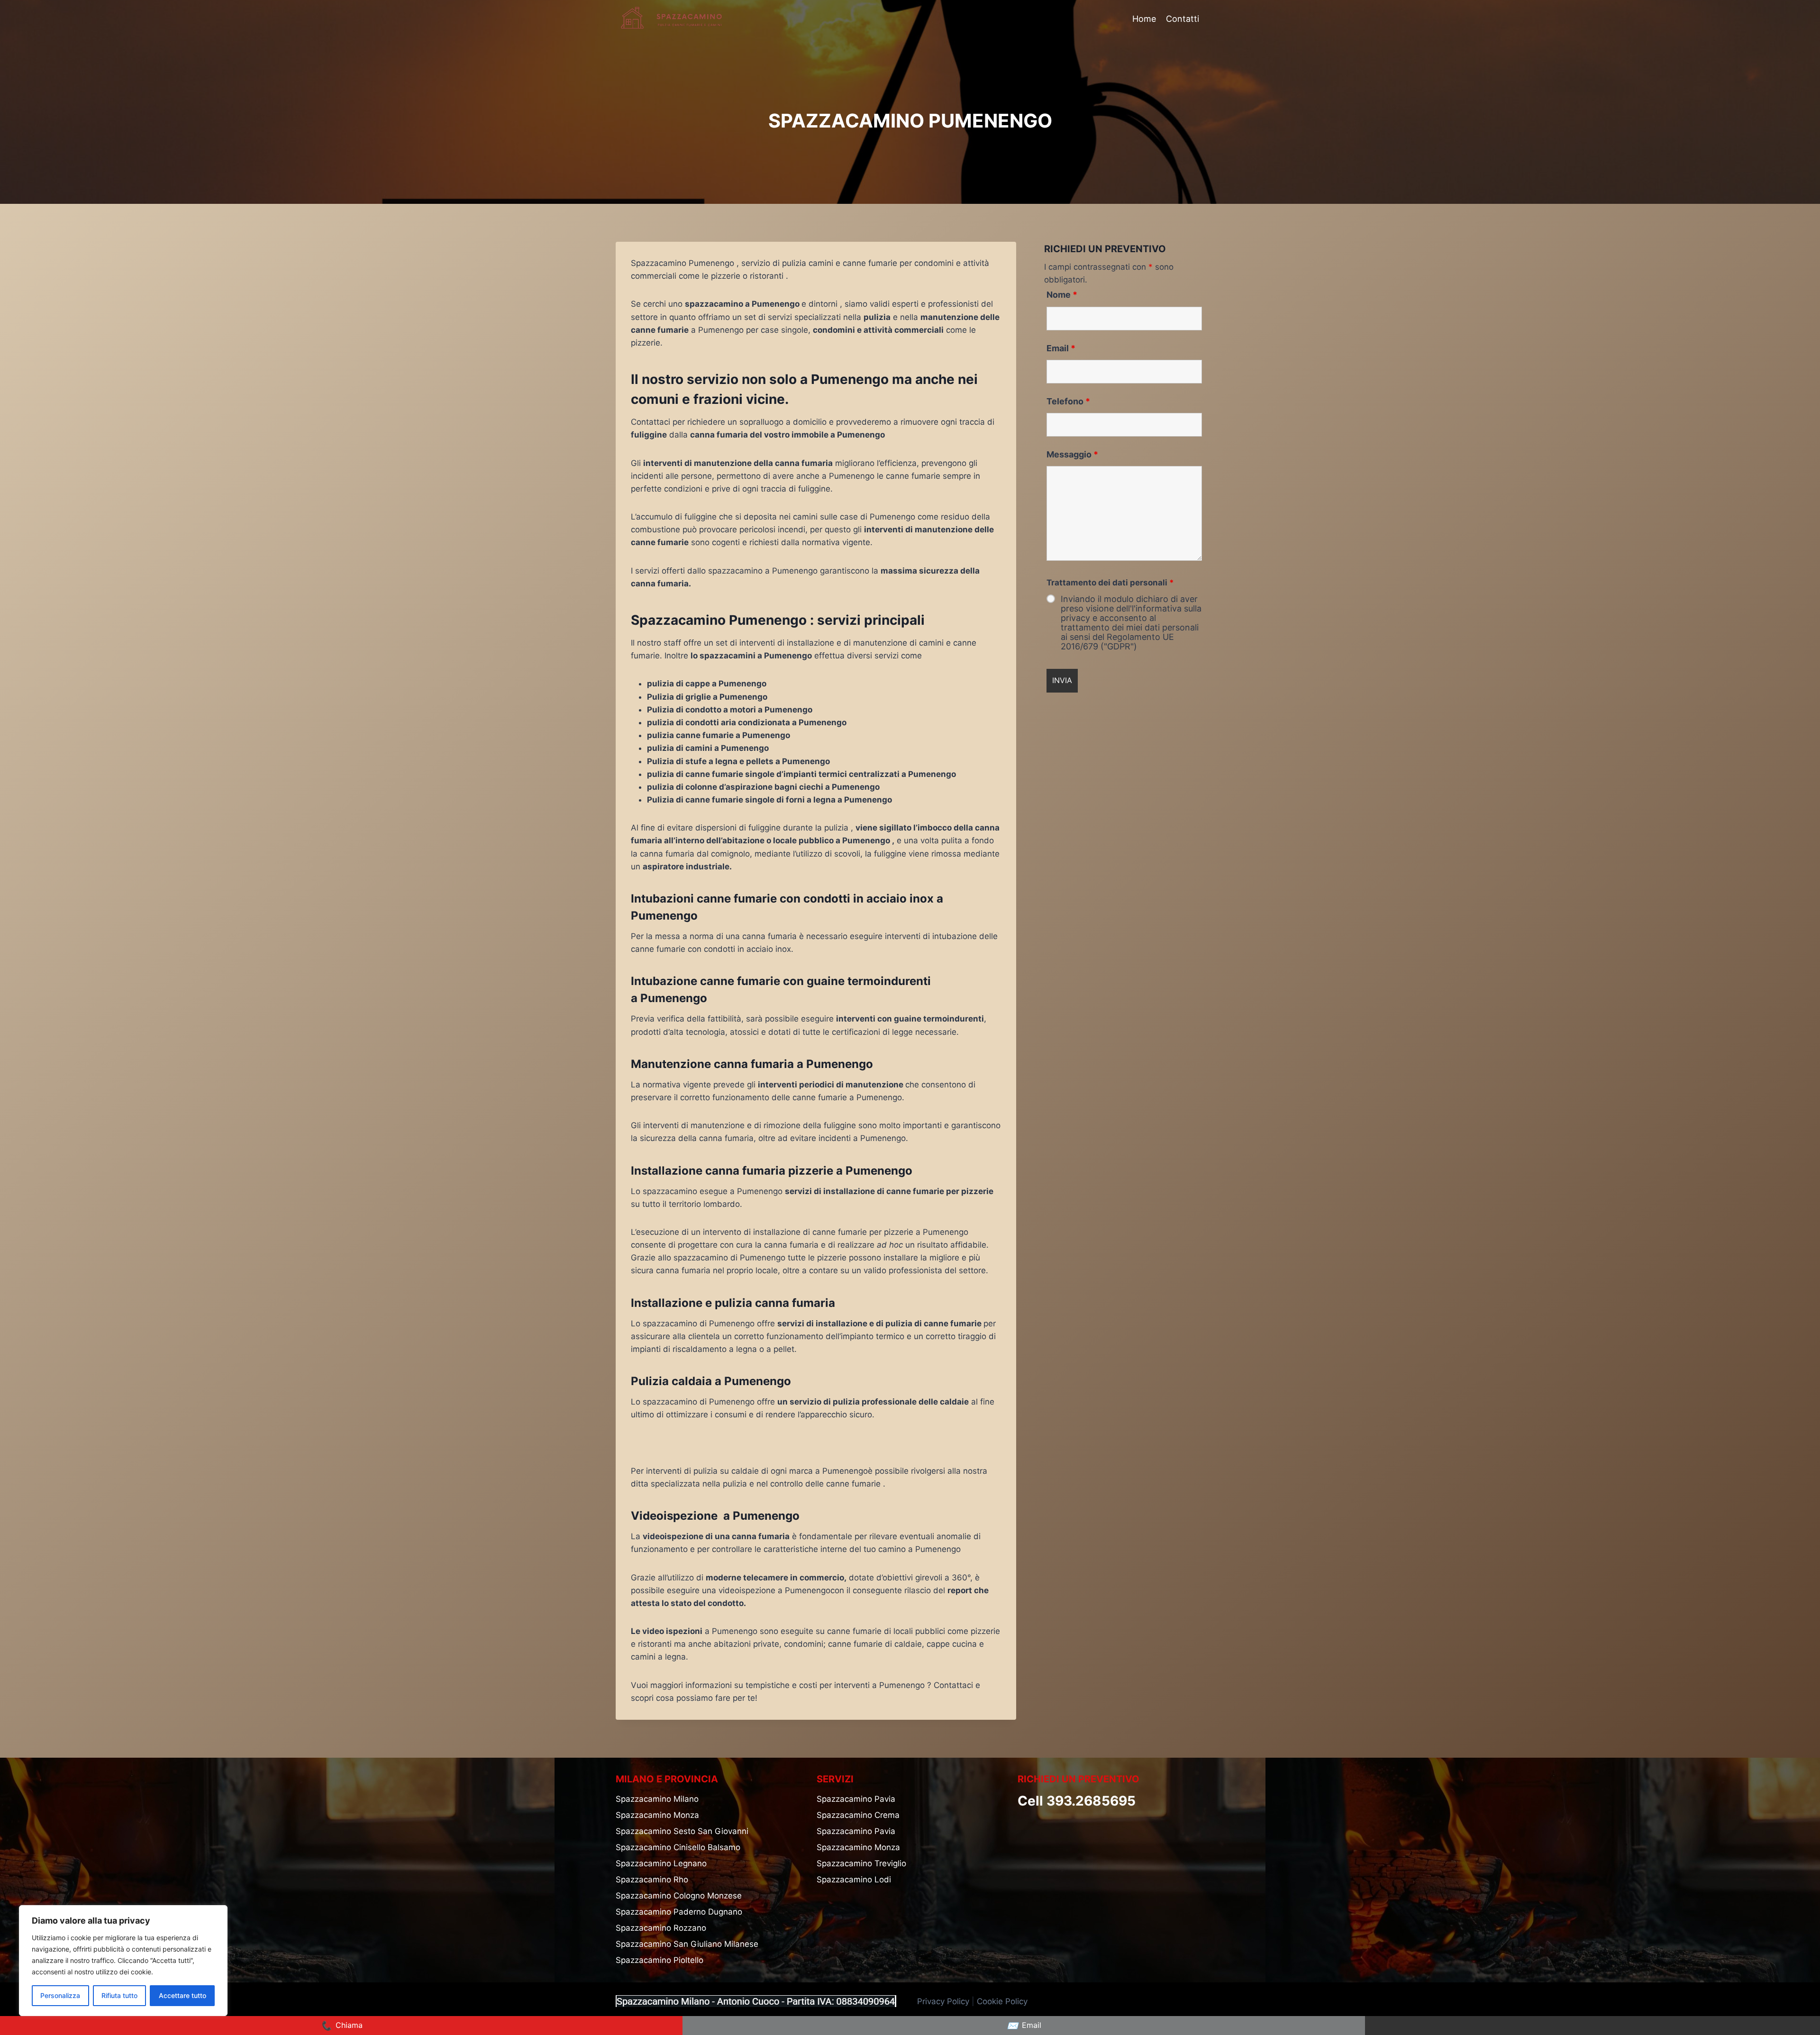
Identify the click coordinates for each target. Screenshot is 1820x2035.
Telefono (1068, 401)
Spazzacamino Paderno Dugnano (679, 1912)
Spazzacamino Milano (657, 1799)
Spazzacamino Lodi (854, 1880)
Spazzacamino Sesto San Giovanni (682, 1831)
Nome (1062, 295)
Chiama (341, 2026)
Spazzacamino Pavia (856, 1799)
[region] (123, 1961)
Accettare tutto (182, 1995)
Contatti (1183, 19)
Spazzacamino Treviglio (861, 1863)
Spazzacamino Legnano (661, 1863)
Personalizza (60, 1995)
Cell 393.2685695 (1077, 1801)
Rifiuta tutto (119, 1995)
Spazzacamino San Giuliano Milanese (687, 1944)
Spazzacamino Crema (858, 1815)
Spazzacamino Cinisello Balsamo (678, 1847)
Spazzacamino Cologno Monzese (679, 1896)
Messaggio (1072, 454)
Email (1061, 348)
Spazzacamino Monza (657, 1815)
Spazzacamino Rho (652, 1880)
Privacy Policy (943, 2001)
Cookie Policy (1003, 2001)
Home (1144, 19)
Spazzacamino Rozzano (661, 1928)
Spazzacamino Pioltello (660, 1960)
